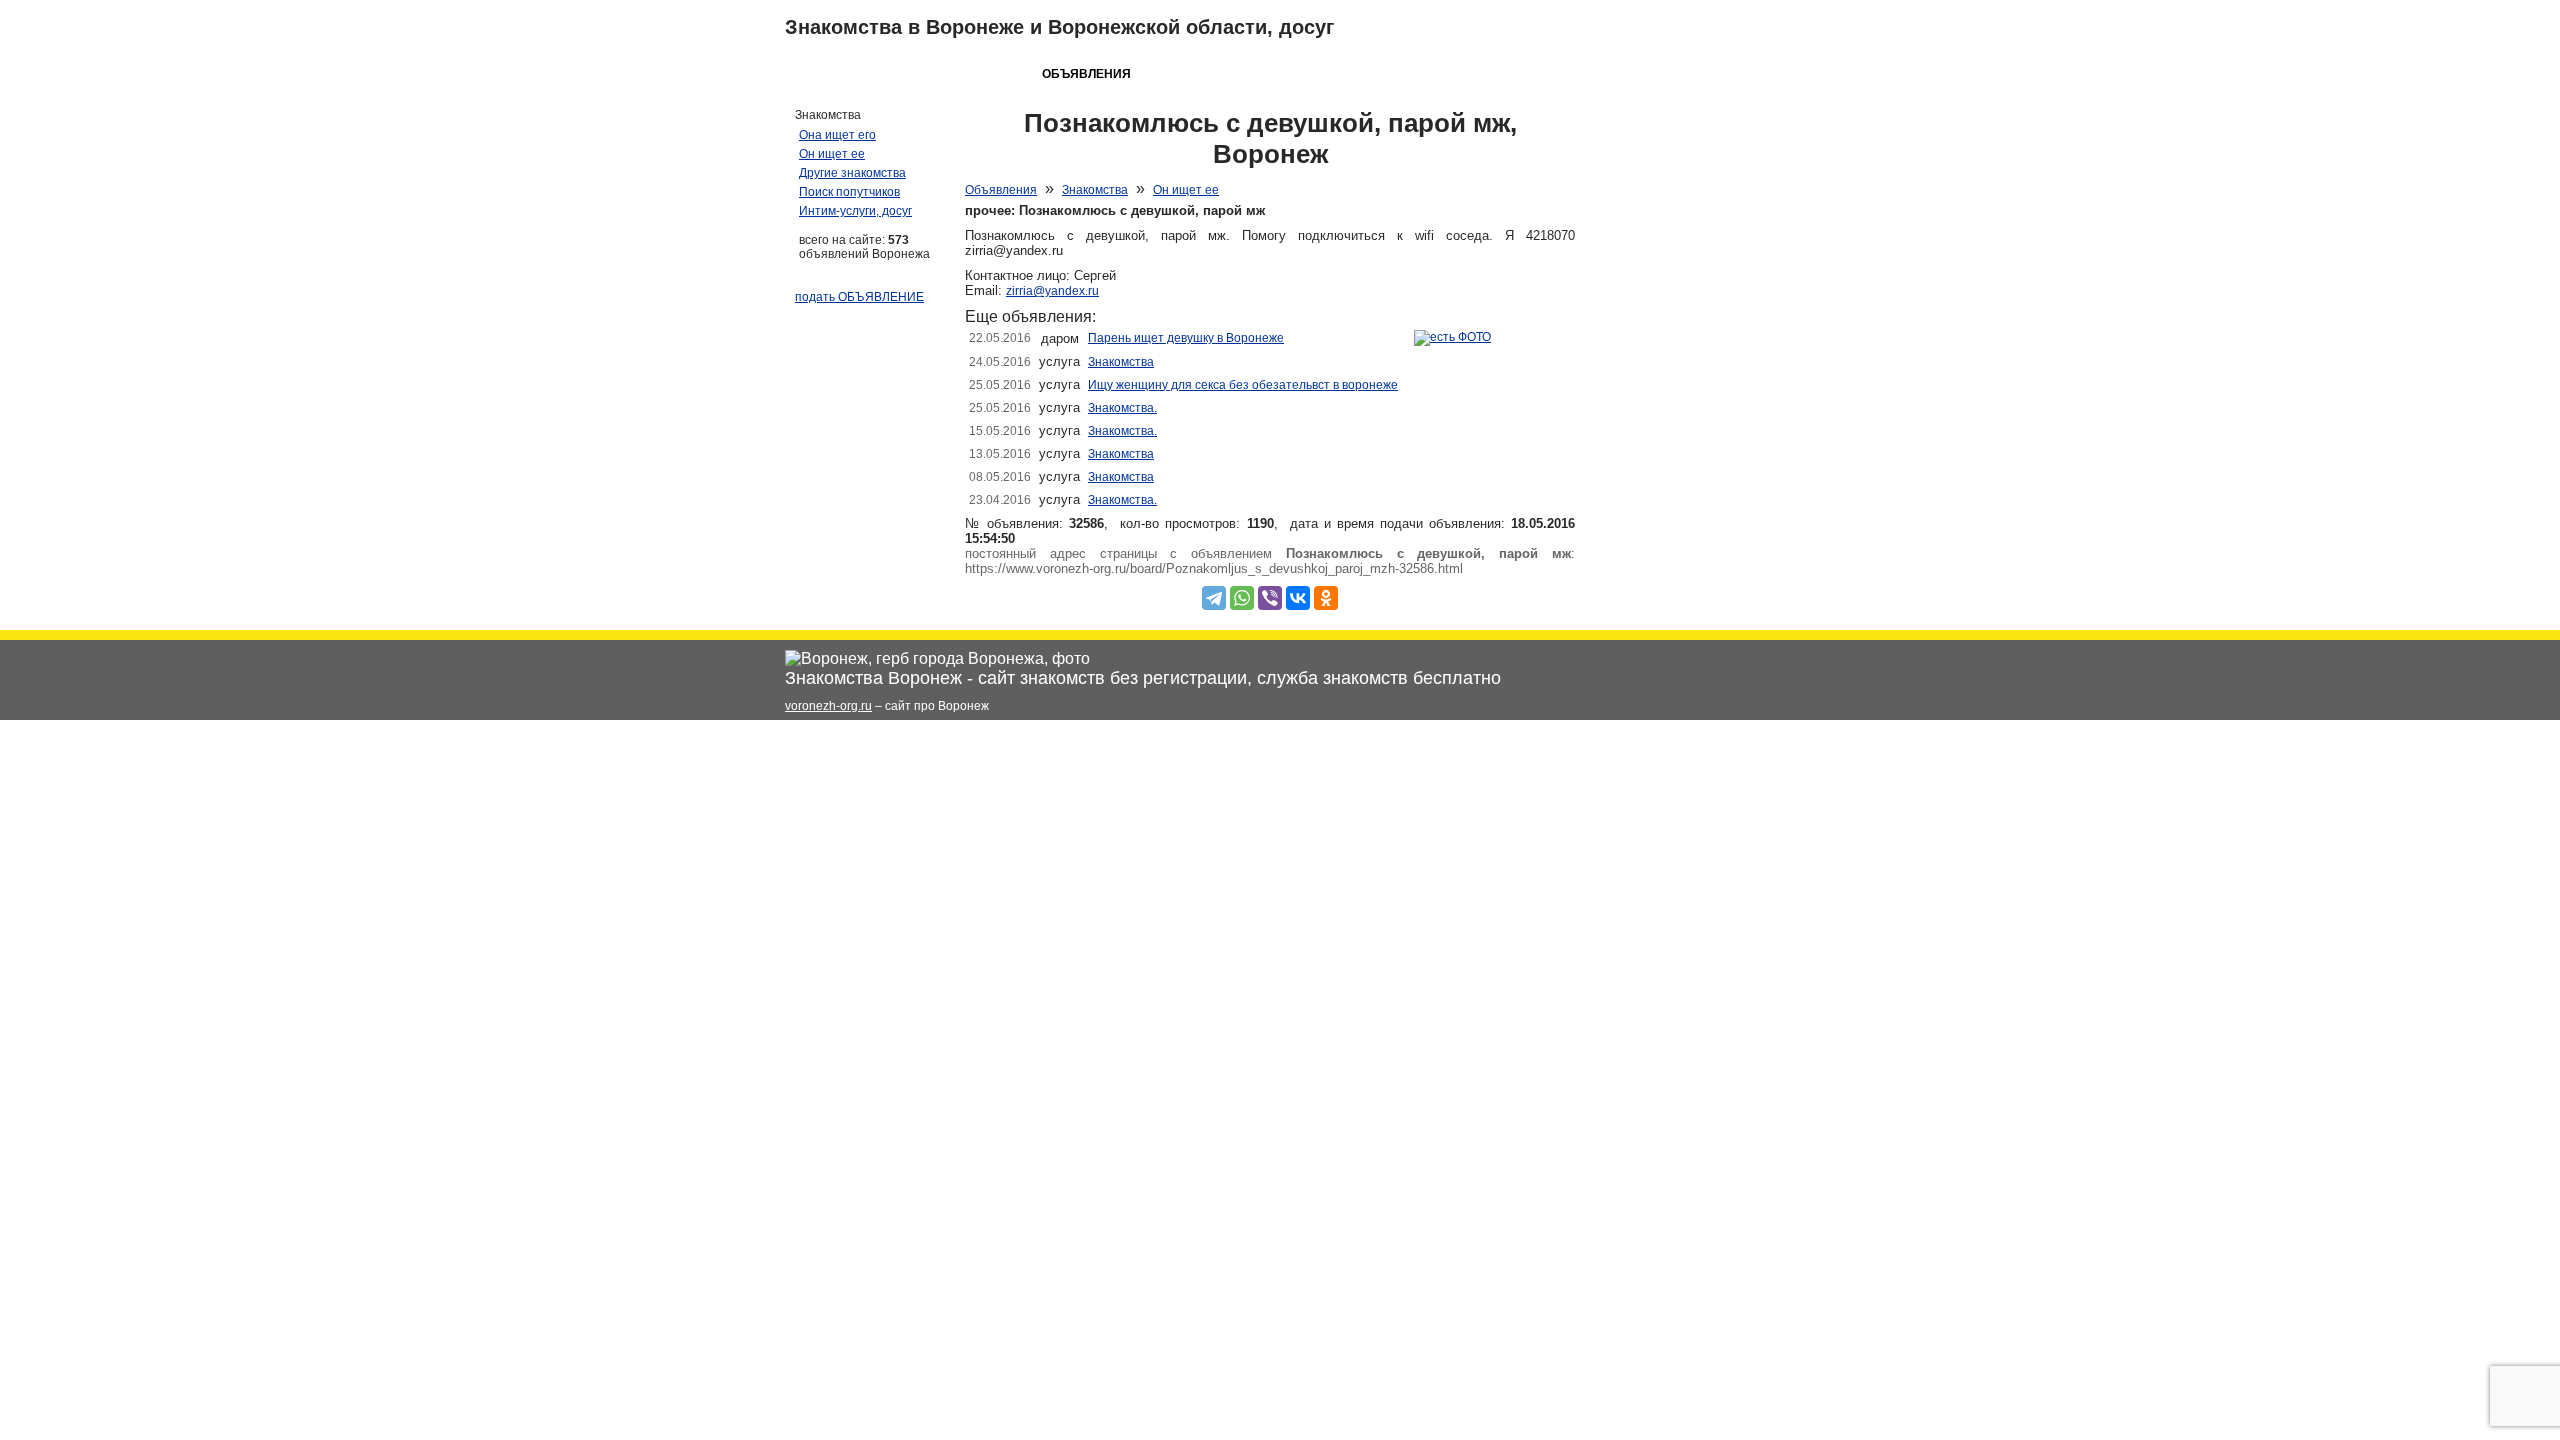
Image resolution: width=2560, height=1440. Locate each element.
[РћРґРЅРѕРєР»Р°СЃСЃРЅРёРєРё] (1326, 598)
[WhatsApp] (1242, 598)
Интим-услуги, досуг (855, 211)
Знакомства (1095, 190)
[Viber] (1270, 598)
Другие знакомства (852, 173)
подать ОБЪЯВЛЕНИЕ (859, 297)
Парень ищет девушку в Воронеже (1186, 338)
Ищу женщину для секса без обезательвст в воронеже (1243, 385)
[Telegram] (1214, 598)
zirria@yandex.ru (1052, 291)
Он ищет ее (1186, 190)
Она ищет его (837, 135)
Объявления (1001, 190)
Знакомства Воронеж (873, 678)
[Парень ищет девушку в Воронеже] (1452, 337)
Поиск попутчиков (849, 192)
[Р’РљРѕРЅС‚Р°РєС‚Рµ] (1298, 598)
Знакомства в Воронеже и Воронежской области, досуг (1059, 27)
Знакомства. (1122, 408)
